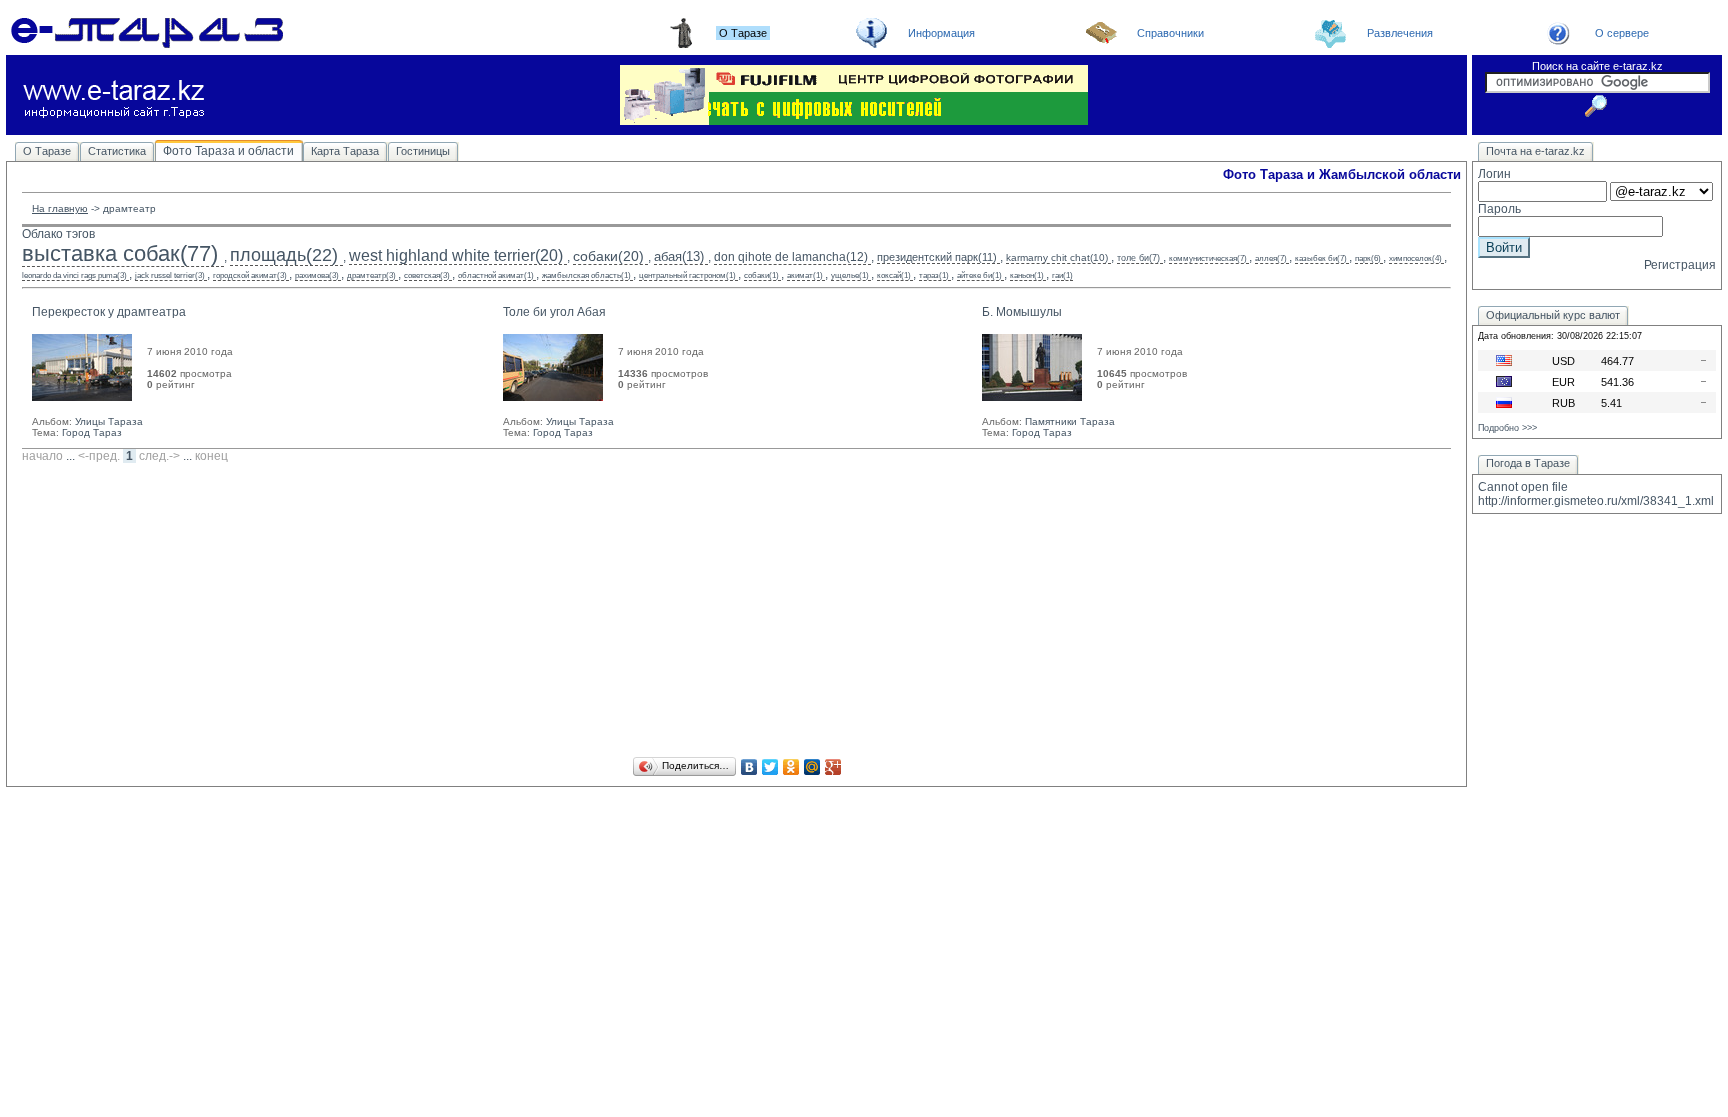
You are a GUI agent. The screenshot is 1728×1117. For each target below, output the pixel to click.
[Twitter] (770, 767)
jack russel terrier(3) (170, 275)
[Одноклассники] (791, 767)
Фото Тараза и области (228, 151)
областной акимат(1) (496, 275)
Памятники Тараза (1070, 421)
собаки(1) (761, 275)
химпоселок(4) (1415, 258)
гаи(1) (1062, 275)
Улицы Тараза (109, 421)
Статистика (117, 151)
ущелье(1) (850, 275)
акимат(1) (805, 275)
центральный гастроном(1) (687, 275)
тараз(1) (934, 275)
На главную (60, 208)
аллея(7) (1271, 258)
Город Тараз (92, 432)
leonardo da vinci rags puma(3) (74, 275)
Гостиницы (423, 151)
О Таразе (47, 151)
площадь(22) (284, 255)
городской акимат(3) (250, 275)
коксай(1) (894, 275)
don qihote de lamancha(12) (791, 257)
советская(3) (427, 275)
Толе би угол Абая (554, 312)
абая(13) (679, 256)
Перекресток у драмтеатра (109, 312)
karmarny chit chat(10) (1057, 257)
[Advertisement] (737, 613)
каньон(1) (1027, 275)
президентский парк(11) (937, 257)
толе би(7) (1138, 258)
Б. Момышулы (1022, 312)
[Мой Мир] (812, 767)
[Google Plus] (833, 767)
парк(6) (1368, 258)
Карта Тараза (345, 151)
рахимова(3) (317, 275)
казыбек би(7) (1321, 258)
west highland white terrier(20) (456, 255)
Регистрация (1680, 265)
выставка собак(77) (120, 253)
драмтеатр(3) (371, 275)
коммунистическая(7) (1208, 258)
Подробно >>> (1507, 428)
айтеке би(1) (979, 275)
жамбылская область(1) (586, 275)
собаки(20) (608, 256)
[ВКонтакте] (749, 767)
